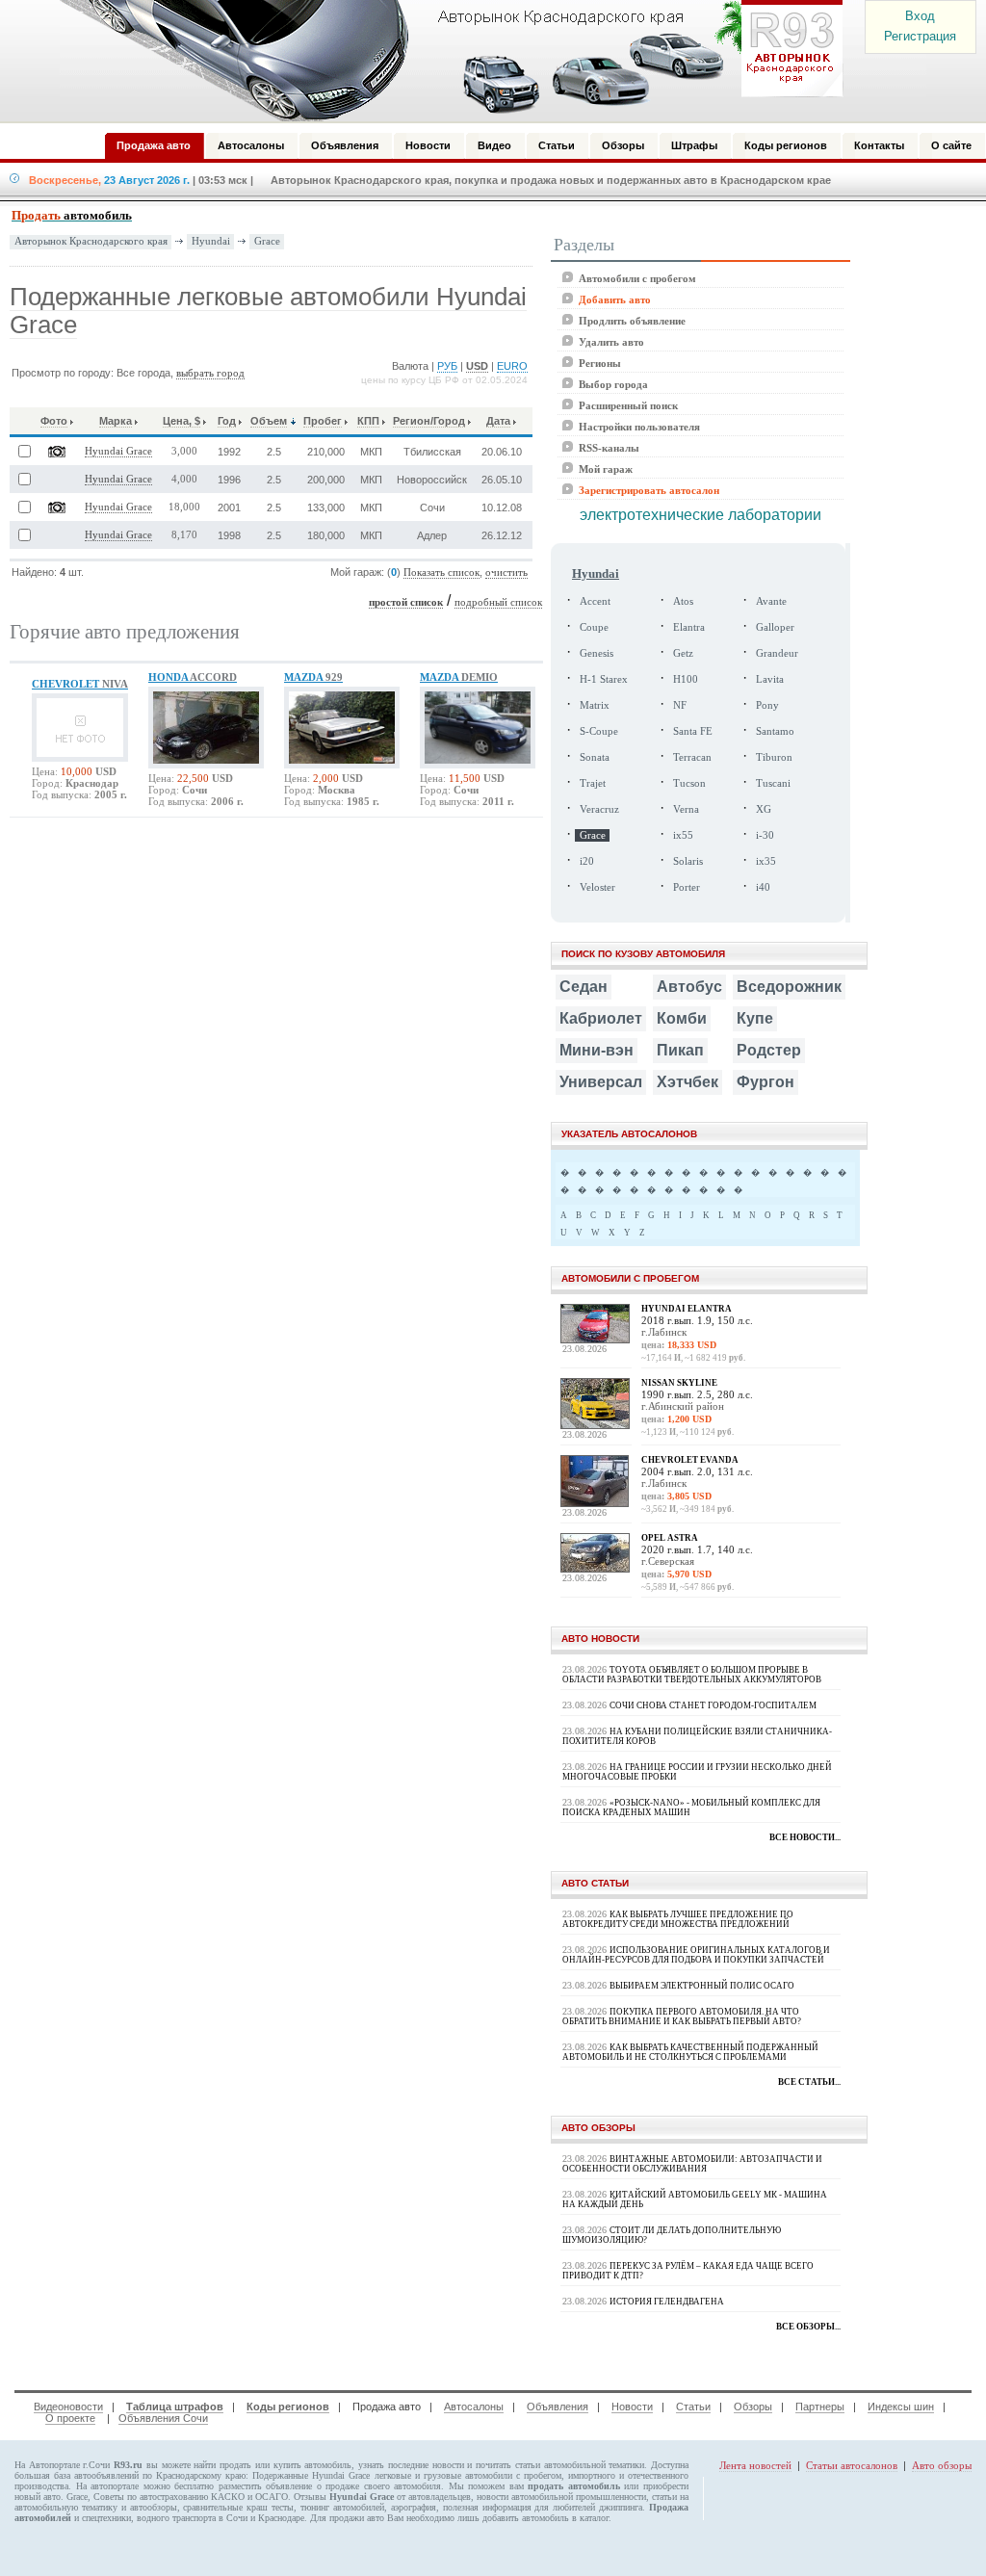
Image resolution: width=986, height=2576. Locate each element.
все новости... (805, 1837)
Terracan (692, 757)
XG (764, 809)
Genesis (597, 653)
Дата (498, 421)
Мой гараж (606, 469)
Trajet (593, 783)
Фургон (765, 1082)
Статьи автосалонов (852, 2465)
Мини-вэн (597, 1050)
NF (680, 705)
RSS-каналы (609, 448)
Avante (771, 601)
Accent (595, 601)
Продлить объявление (632, 321)
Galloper (775, 627)
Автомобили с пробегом (637, 278)
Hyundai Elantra (687, 1309)
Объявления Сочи (163, 2418)
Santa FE (693, 731)
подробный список (498, 602)
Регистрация (920, 36)
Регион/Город (429, 421)
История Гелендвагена (667, 2302)
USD (477, 366)
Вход (920, 16)
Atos (683, 601)
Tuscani (773, 783)
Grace (267, 241)
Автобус (689, 987)
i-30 (765, 835)
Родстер (769, 1050)
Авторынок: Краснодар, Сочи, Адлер (445, 61)
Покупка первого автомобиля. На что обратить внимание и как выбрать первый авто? (682, 2017)
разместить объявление (266, 2486)
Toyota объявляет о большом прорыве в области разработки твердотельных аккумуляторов (692, 1675)
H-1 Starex (604, 679)
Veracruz (599, 809)
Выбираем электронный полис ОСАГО (702, 1986)
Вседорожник (789, 987)
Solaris (688, 861)
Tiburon (774, 757)
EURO (512, 366)
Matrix (595, 705)
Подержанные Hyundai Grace (311, 2475)
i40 (763, 887)
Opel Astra (670, 1538)
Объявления (558, 2407)
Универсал (601, 1082)
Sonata (595, 757)
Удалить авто (611, 342)
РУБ (447, 366)
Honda (193, 677)
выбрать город (210, 373)
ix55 (683, 835)
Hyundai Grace (118, 451)
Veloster (597, 887)
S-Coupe (599, 731)
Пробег (323, 421)
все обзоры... (808, 2327)
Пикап (680, 1050)
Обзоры (753, 2407)
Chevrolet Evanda (690, 1460)
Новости (632, 2407)
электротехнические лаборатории (701, 515)
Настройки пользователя (639, 427)
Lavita (770, 679)
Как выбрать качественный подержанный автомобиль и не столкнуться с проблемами (690, 2052)
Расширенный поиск (628, 405)
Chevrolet (80, 684)
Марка (116, 421)
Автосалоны (474, 2407)
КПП (368, 421)
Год (227, 421)
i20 (587, 861)
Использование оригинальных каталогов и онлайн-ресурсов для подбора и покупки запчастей (696, 1955)
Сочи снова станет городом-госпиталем (713, 1705)
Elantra (689, 627)
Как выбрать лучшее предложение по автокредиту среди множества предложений (678, 1919)
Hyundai (211, 241)
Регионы (600, 363)
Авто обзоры (942, 2465)
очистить (506, 572)
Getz (683, 653)
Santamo (775, 731)
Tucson (689, 783)
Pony (767, 705)
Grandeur (777, 653)
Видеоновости (68, 2407)
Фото (54, 421)
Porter (687, 887)
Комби (682, 1018)
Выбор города (613, 384)
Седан (584, 987)
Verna (686, 809)
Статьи (693, 2407)
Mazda (313, 677)
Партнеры (820, 2407)
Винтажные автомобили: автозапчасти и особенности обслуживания (692, 2164)
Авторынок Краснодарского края (91, 241)
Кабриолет (601, 1018)
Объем (269, 421)
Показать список (441, 572)
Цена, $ (182, 421)
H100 (686, 679)
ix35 (766, 861)
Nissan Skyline (679, 1383)
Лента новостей (755, 2465)
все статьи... (809, 2082)
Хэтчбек (688, 1082)
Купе (755, 1018)
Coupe (594, 627)
